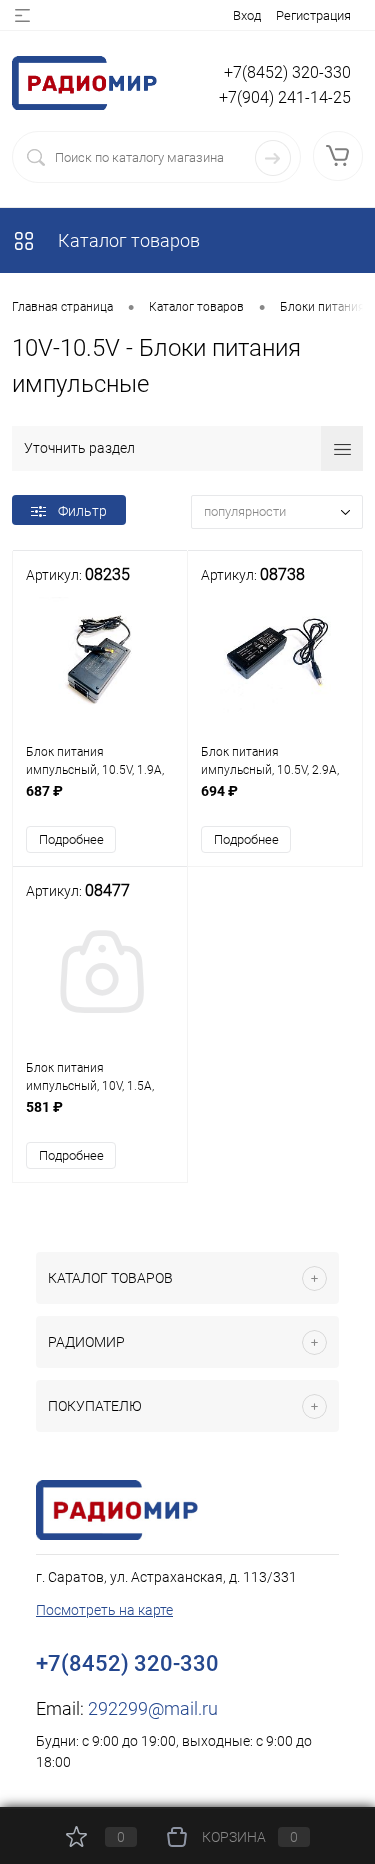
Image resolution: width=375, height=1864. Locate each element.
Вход (247, 15)
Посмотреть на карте (104, 1610)
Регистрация (313, 15)
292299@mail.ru (153, 1708)
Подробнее (71, 839)
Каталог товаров (127, 240)
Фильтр (82, 511)
